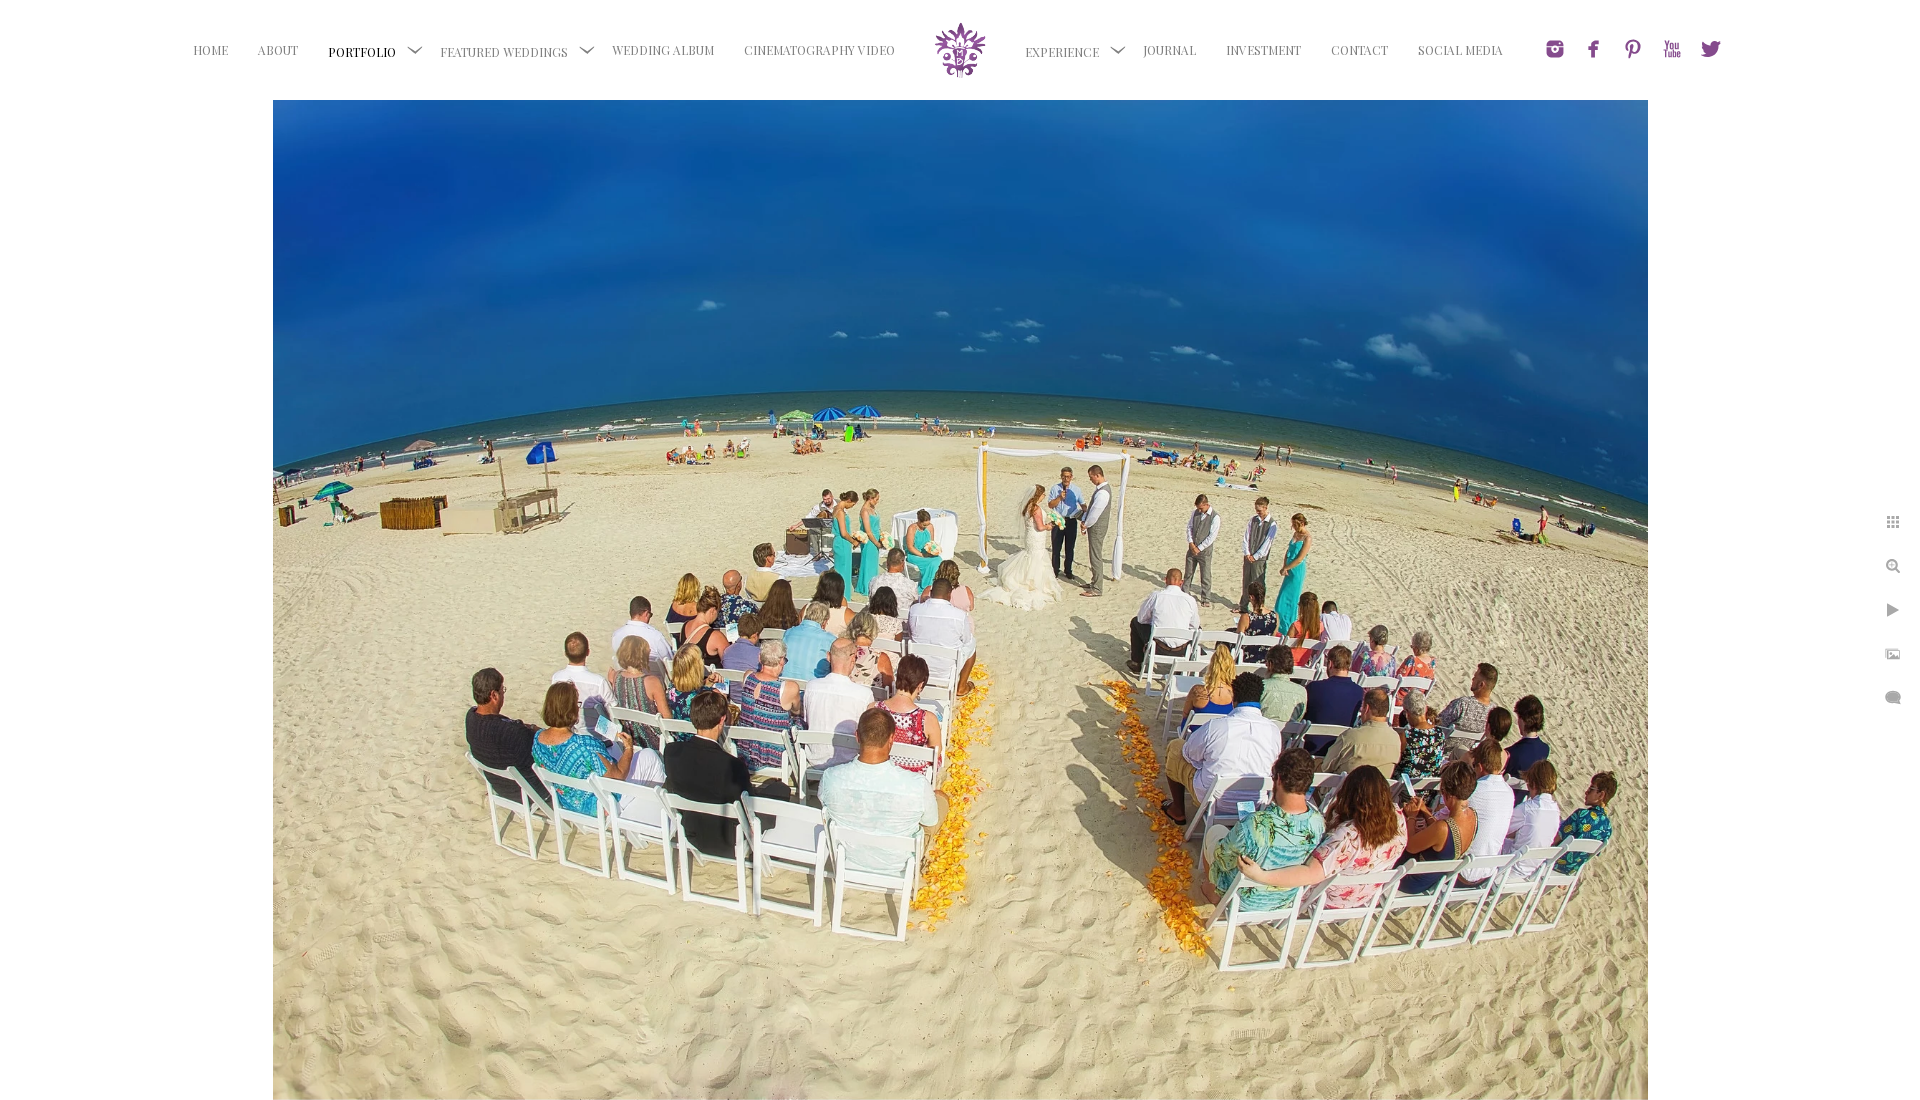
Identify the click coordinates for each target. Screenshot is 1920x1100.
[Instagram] (1555, 49)
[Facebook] (1594, 49)
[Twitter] (1711, 49)
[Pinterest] (1633, 49)
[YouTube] (1672, 49)
